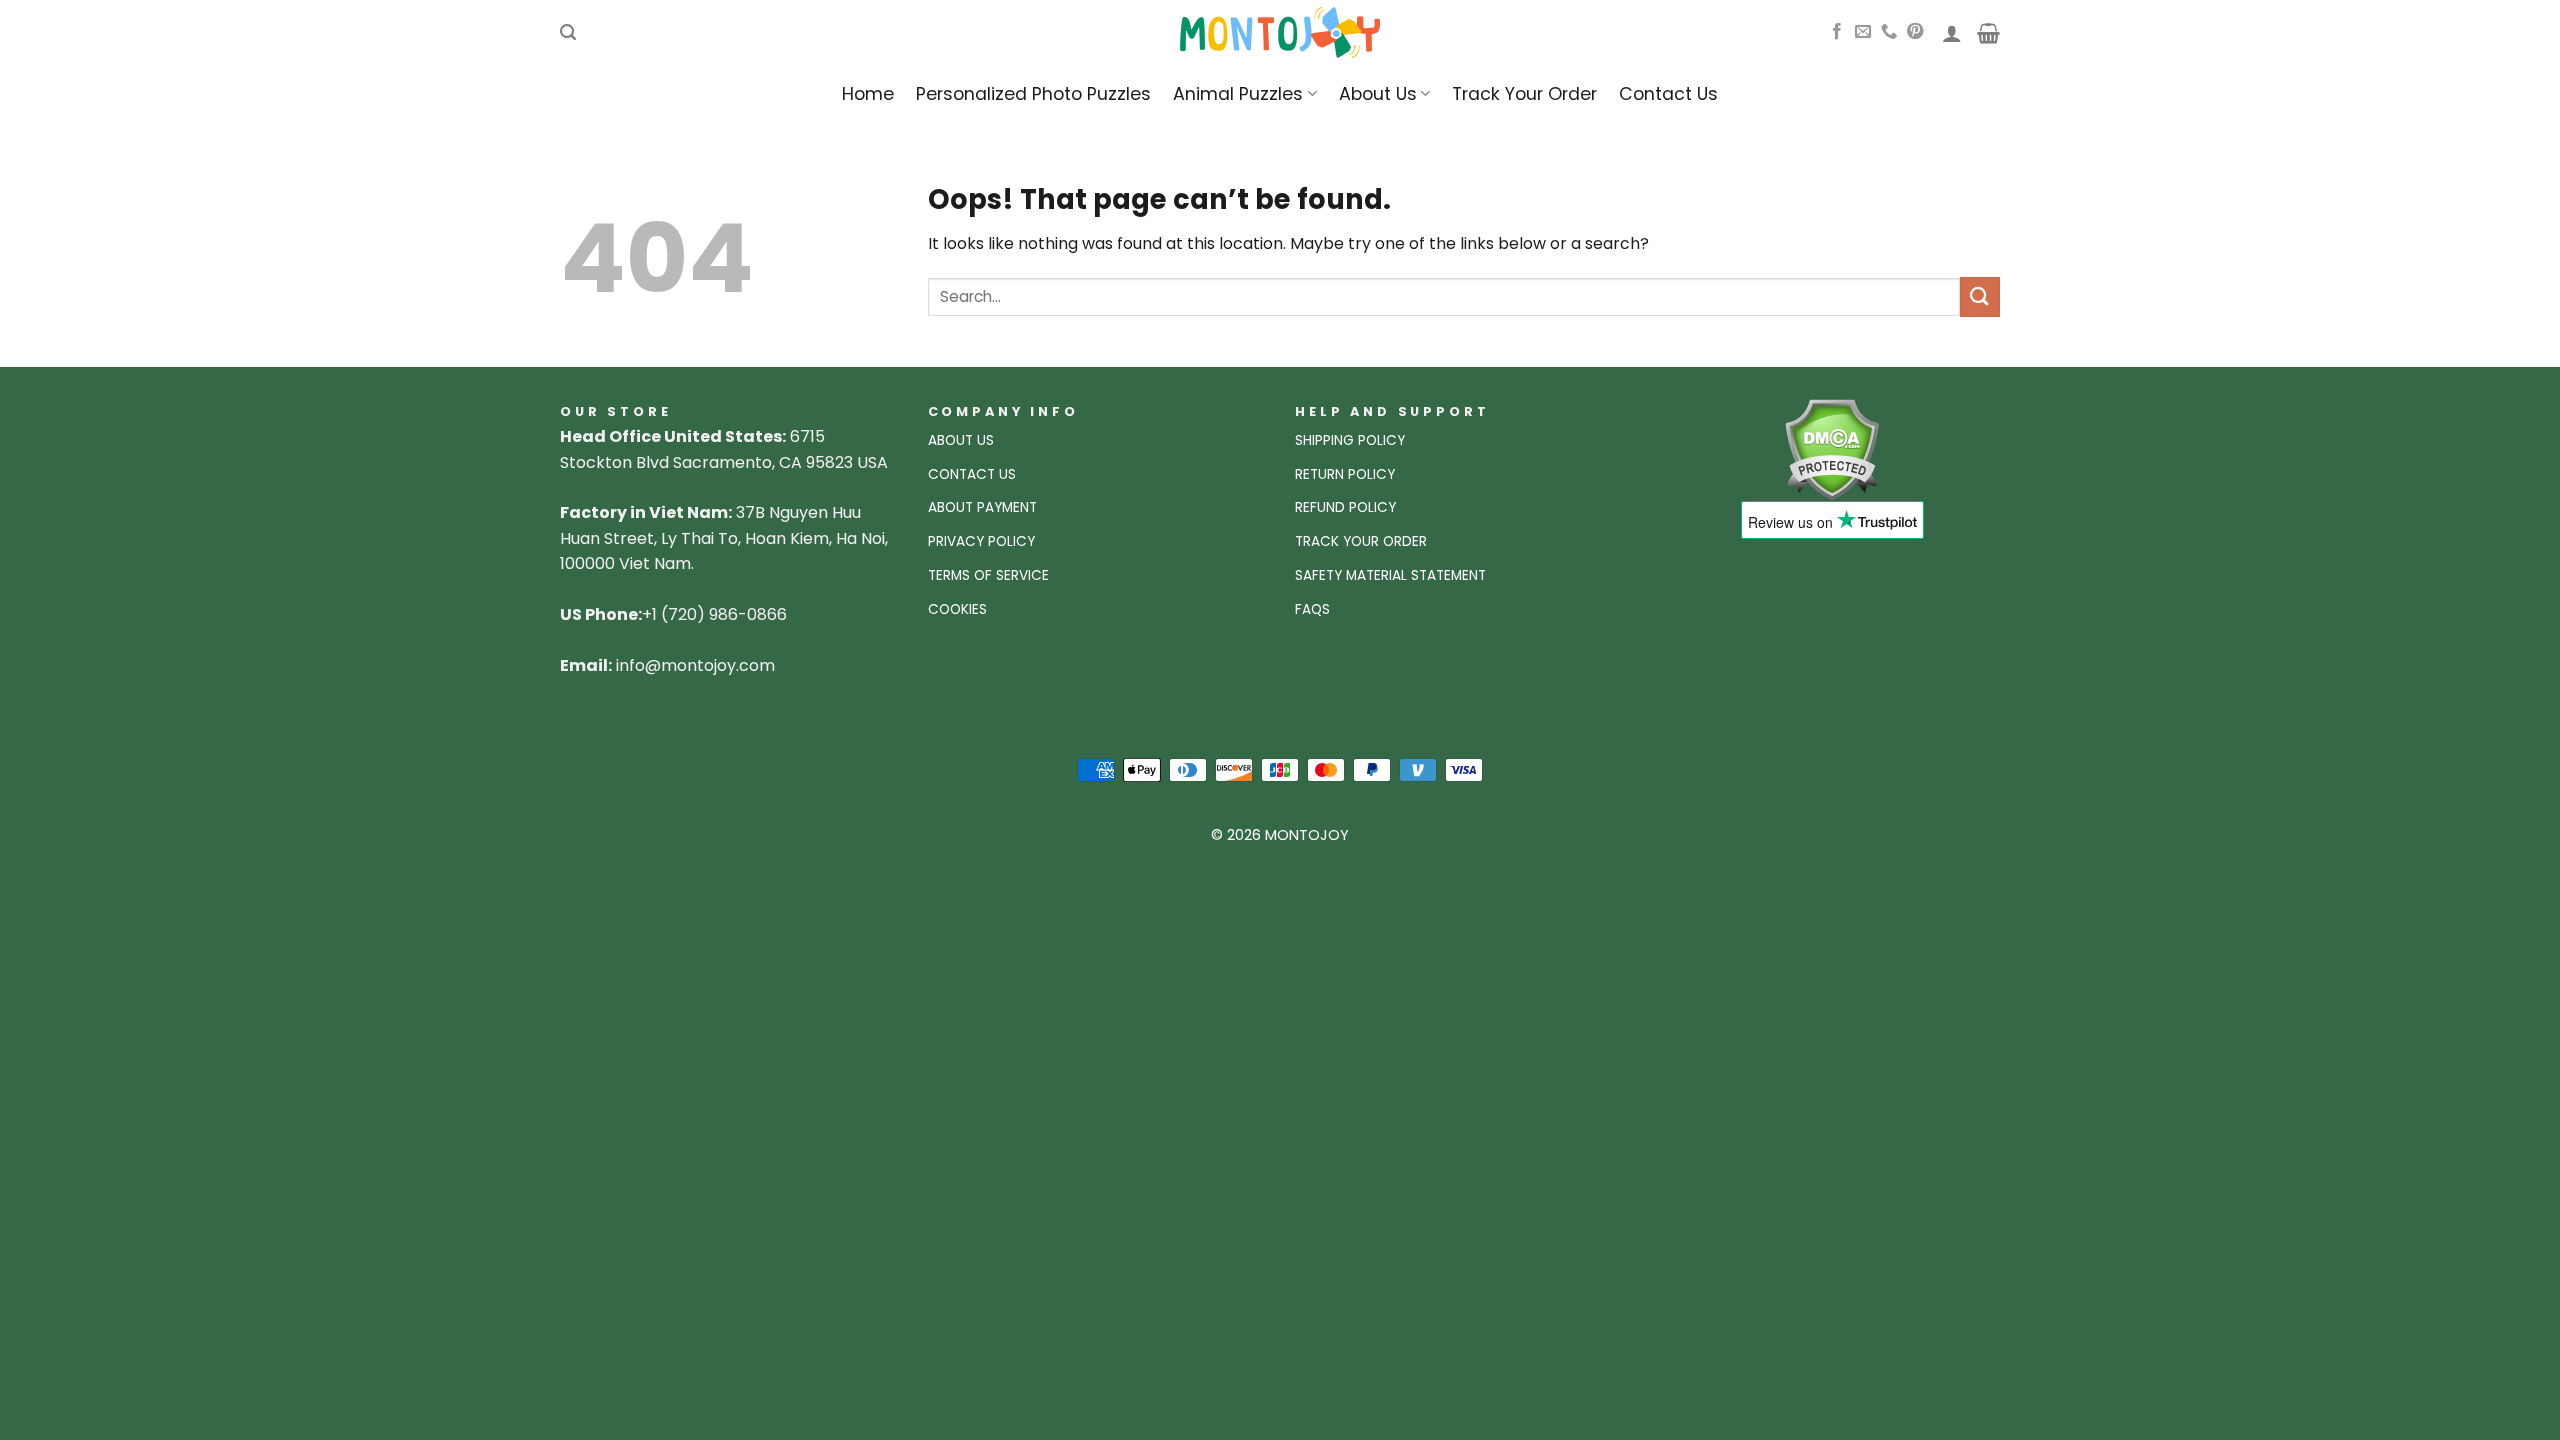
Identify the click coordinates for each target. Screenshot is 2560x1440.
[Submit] (1980, 296)
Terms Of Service (988, 575)
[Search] (568, 32)
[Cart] (1988, 33)
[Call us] (1889, 32)
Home (868, 94)
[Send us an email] (1863, 32)
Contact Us (1668, 94)
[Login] (1952, 33)
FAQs (1312, 609)
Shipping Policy (1350, 440)
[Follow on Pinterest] (1915, 32)
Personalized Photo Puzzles (1033, 94)
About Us (1378, 94)
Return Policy (1345, 474)
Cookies (957, 609)
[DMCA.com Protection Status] (1831, 448)
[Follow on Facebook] (1837, 32)
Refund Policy (1345, 507)
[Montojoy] (1280, 32)
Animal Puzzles (1238, 94)
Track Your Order (1524, 94)
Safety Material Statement (1390, 575)
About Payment (982, 507)
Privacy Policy (981, 541)
